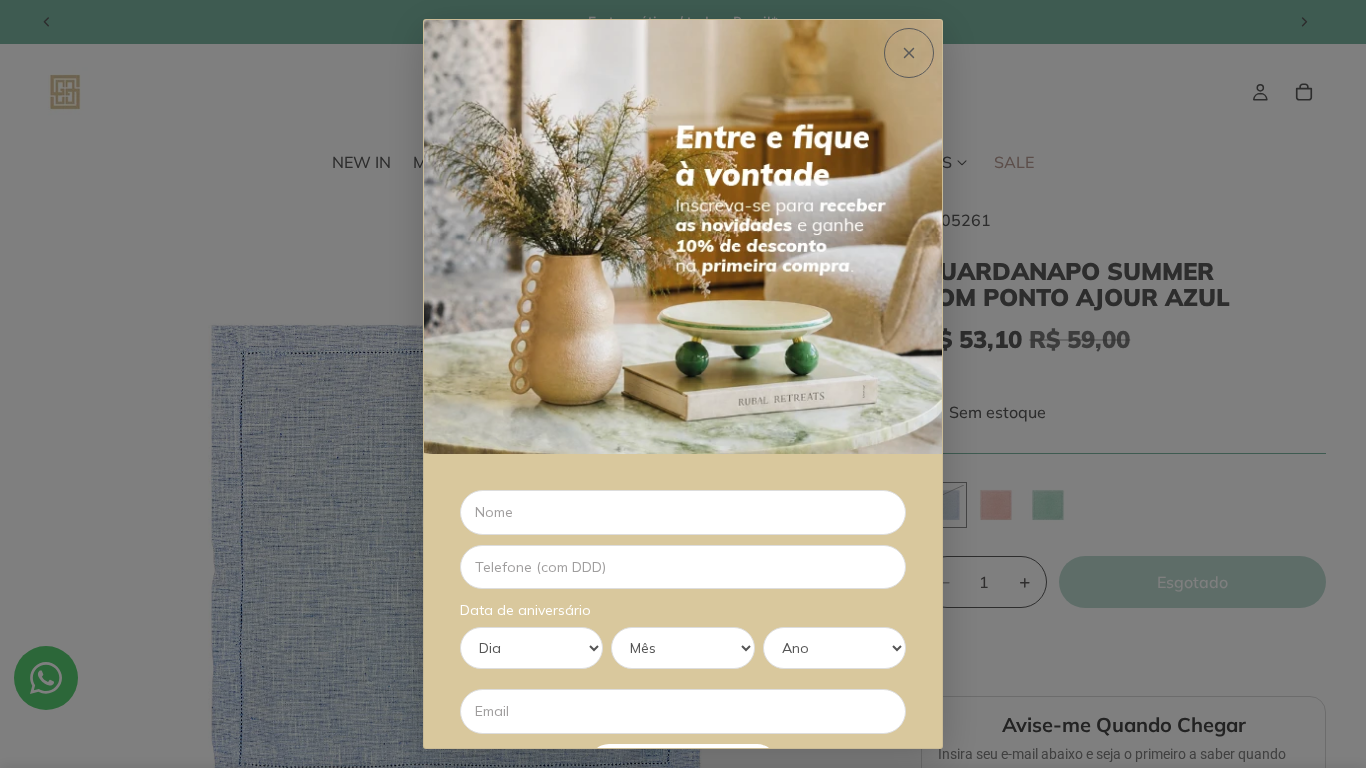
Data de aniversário (525, 610)
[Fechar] (909, 53)
